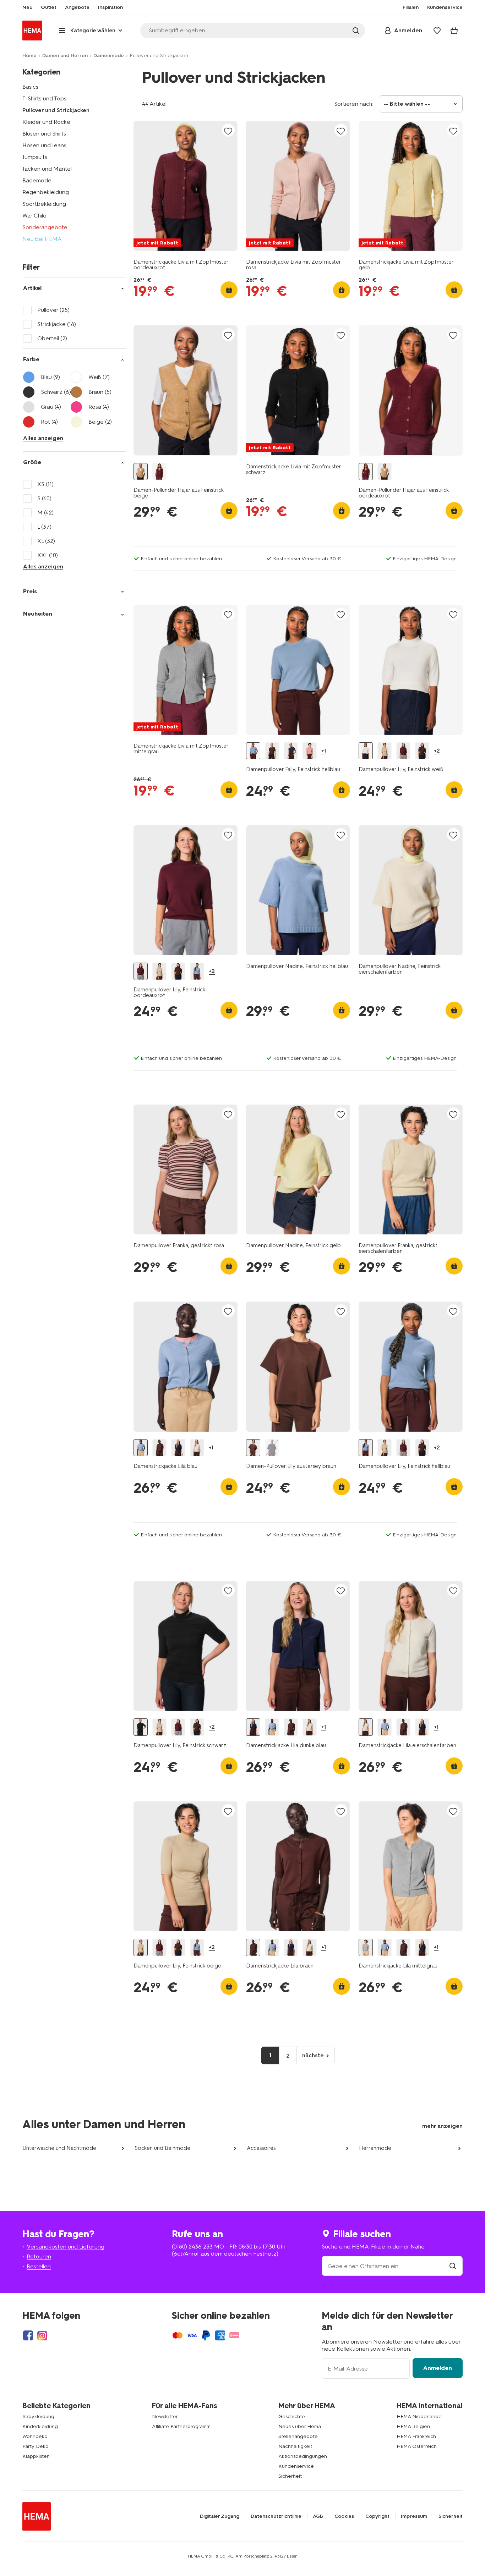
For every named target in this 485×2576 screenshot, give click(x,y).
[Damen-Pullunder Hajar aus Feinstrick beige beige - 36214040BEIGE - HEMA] (141, 472)
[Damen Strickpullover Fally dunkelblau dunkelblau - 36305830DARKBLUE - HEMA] (291, 751)
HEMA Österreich (417, 2446)
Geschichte (292, 2417)
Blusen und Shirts (44, 134)
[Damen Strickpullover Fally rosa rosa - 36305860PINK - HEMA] (310, 751)
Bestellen (39, 2266)
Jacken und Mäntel (47, 169)
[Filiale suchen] (453, 2266)
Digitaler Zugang (220, 2516)
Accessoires (261, 2148)
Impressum (414, 2516)
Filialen (411, 7)
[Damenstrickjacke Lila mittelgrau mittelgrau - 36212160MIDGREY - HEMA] (366, 1947)
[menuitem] (27, 7)
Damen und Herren (65, 56)
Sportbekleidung (44, 204)
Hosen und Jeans (44, 145)
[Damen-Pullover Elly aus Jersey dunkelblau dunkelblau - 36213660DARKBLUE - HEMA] (272, 1448)
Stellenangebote (298, 2436)
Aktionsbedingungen (303, 2456)
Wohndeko (35, 2436)
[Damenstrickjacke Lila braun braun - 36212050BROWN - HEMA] (159, 1448)
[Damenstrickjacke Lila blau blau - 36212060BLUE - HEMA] (141, 1448)
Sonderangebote (45, 227)
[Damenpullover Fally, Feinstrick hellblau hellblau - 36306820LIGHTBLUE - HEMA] (253, 751)
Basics (30, 87)
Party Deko (36, 2446)
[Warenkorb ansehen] (454, 31)
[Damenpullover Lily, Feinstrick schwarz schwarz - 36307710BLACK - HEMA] (141, 1727)
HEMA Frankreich (416, 2436)
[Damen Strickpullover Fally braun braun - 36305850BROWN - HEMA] (272, 751)
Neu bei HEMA (42, 239)
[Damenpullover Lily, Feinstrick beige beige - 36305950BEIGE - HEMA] (385, 751)
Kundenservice (296, 2466)
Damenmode (109, 56)
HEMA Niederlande (419, 2417)
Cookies (344, 2516)
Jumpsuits (35, 157)
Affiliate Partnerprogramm (181, 2426)
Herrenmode (375, 2148)
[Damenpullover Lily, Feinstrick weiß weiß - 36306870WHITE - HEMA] (366, 751)
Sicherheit (290, 2476)
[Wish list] (437, 31)
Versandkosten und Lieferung (66, 2247)
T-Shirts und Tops (44, 98)
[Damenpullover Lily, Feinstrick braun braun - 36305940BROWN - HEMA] (422, 751)
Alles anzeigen (43, 438)
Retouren (39, 2256)
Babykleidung (38, 2417)
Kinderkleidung (40, 2426)
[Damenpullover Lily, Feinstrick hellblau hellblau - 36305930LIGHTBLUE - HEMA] (197, 971)
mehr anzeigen (442, 2126)
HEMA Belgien (413, 2426)
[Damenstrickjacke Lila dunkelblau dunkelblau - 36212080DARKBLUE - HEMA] (178, 1448)
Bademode (37, 180)
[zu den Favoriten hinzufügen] (228, 131)
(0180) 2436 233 (192, 2247)
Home (29, 56)
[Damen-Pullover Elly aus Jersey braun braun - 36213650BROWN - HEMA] (253, 1448)
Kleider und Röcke (46, 122)
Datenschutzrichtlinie (276, 2516)
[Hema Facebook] (28, 2335)
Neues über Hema (300, 2426)
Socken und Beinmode (162, 2148)
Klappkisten (36, 2456)
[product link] (186, 186)
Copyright (377, 2516)
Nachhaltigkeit (295, 2446)
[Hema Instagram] (42, 2335)
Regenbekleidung (46, 192)
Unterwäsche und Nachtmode (59, 2148)
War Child (34, 216)
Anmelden (438, 2368)
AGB (318, 2516)
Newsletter (165, 2417)
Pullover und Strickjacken (56, 110)
